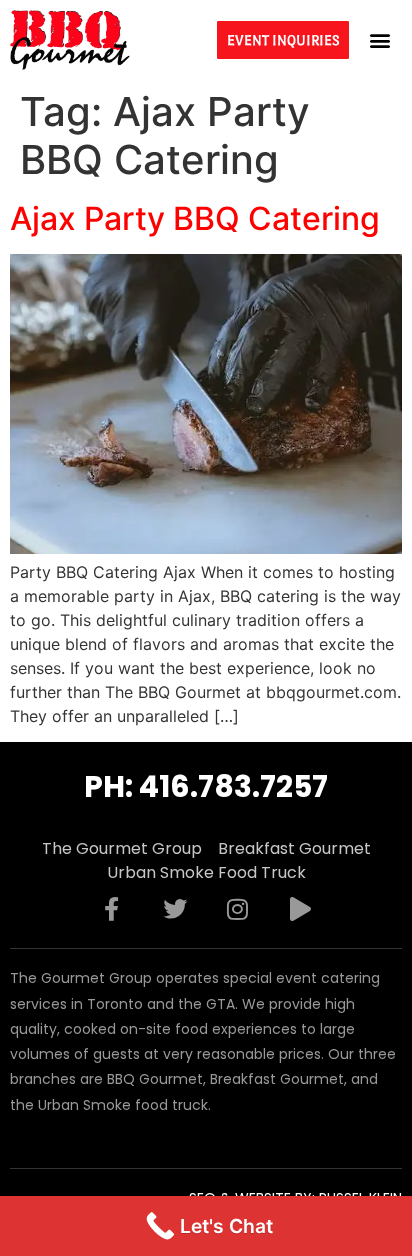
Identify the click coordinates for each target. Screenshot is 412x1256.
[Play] (301, 909)
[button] (380, 39)
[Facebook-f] (112, 909)
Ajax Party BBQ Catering (195, 218)
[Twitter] (175, 909)
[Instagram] (238, 909)
